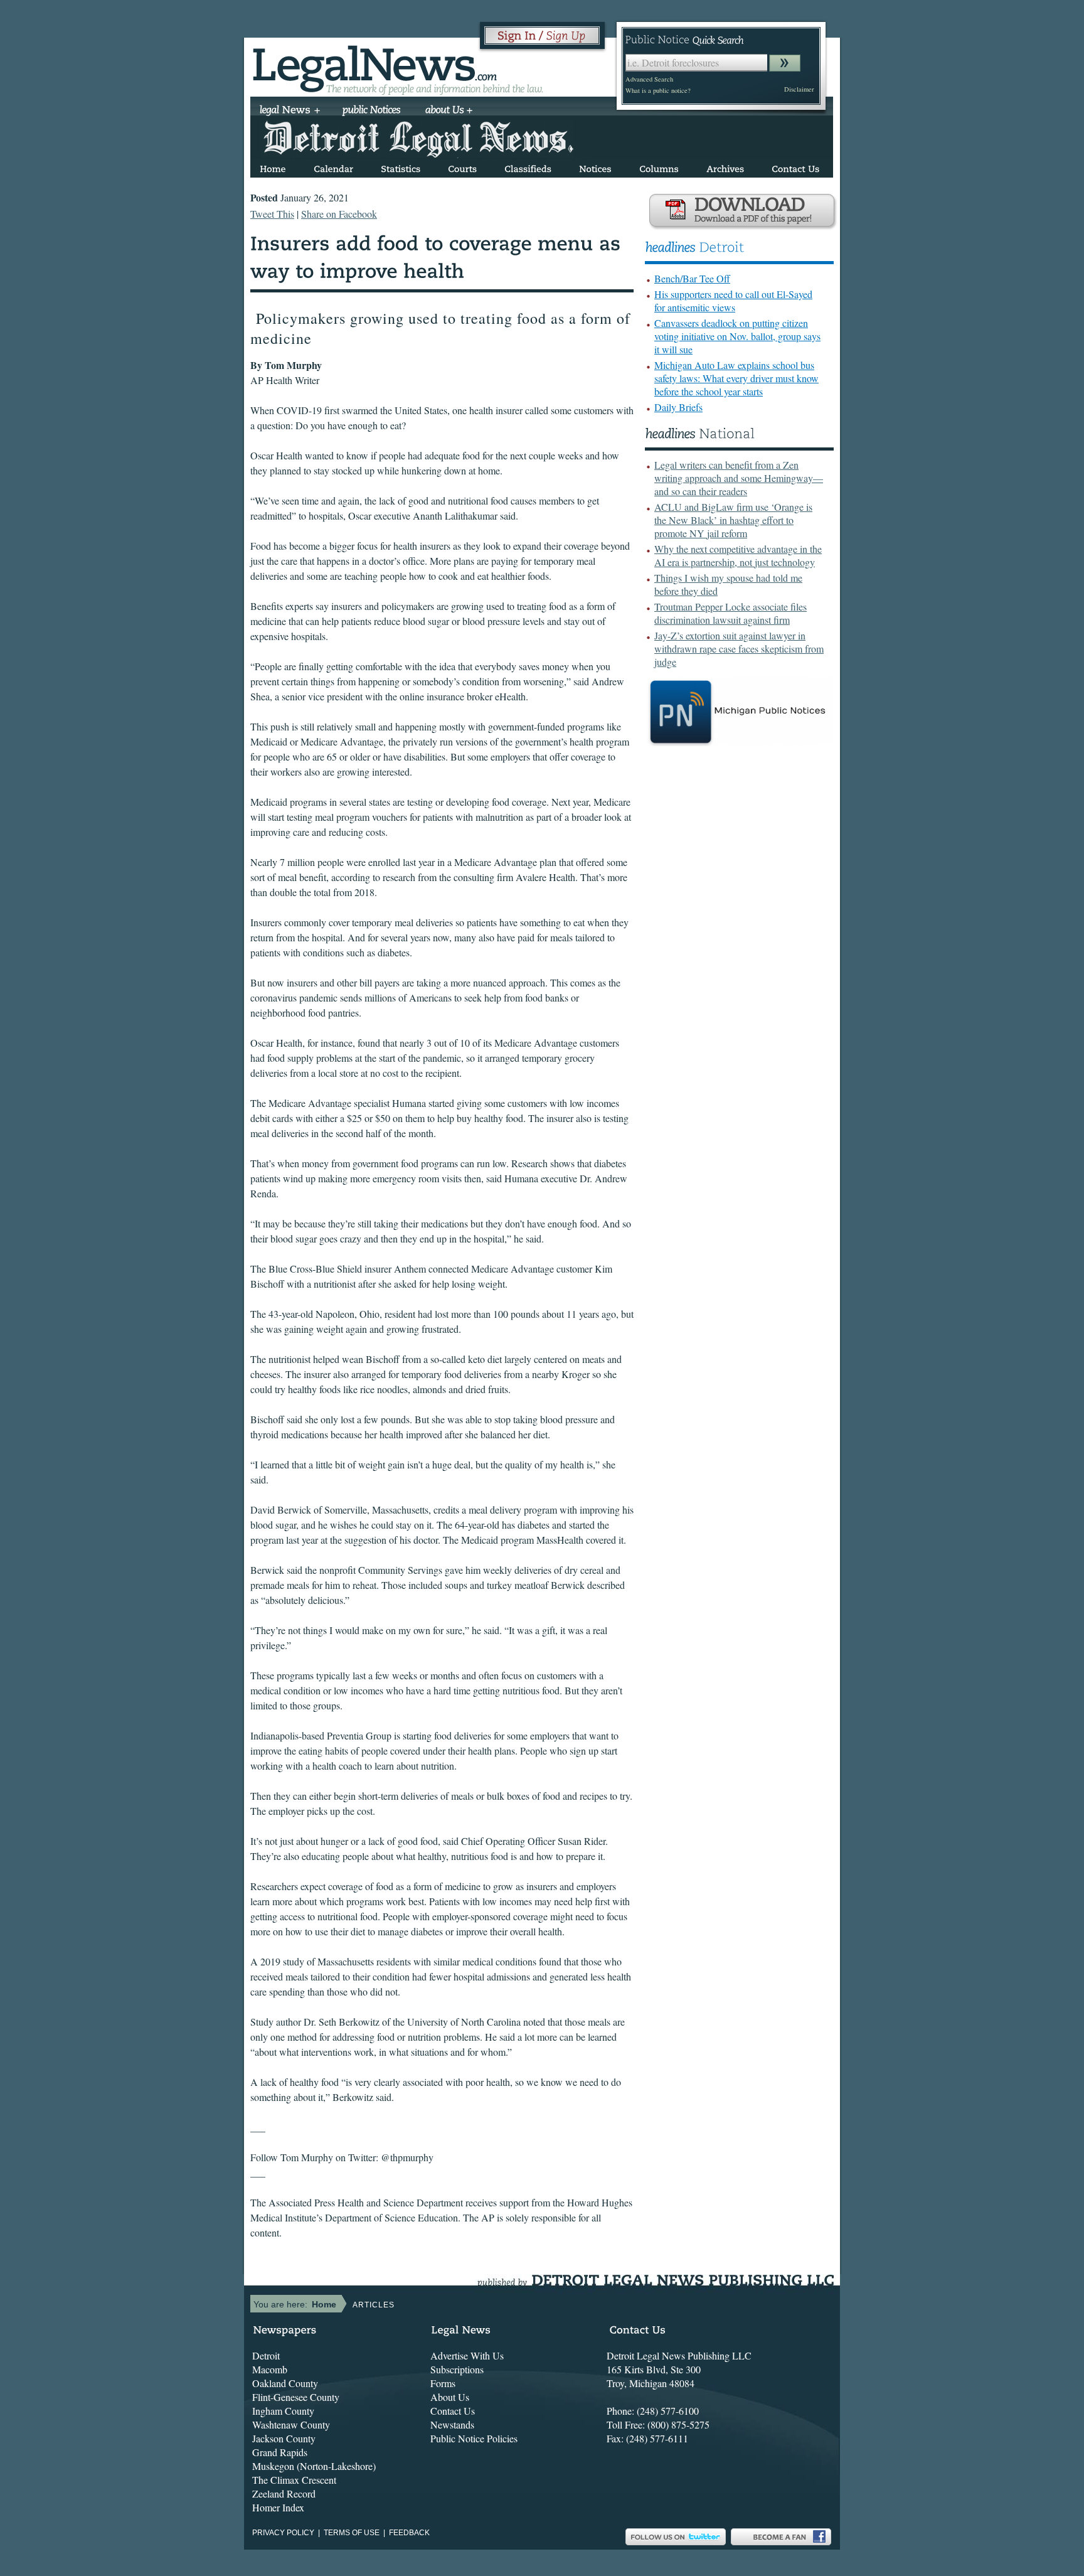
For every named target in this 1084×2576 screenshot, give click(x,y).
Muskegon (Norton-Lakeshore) (314, 2466)
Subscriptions (457, 2369)
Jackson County (284, 2438)
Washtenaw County (291, 2424)
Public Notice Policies (474, 2438)
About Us (450, 2397)
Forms (443, 2383)
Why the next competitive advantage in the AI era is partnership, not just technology (738, 555)
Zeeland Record (284, 2493)
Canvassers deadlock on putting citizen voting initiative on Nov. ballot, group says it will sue (737, 336)
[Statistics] (401, 167)
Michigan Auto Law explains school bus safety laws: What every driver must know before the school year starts (736, 378)
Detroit (266, 2355)
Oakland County (285, 2383)
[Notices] (595, 167)
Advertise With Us (467, 2355)
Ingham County (283, 2411)
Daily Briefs (678, 407)
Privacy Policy (283, 2533)
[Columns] (659, 167)
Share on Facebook (339, 214)
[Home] (273, 167)
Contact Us (453, 2411)
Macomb (270, 2369)
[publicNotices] (372, 111)
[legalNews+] (290, 111)
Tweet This (272, 214)
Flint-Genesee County (296, 2397)
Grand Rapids (280, 2452)
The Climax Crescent (294, 2480)
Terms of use (352, 2533)
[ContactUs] (795, 167)
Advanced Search (649, 79)
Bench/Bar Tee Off (692, 278)
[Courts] (462, 167)
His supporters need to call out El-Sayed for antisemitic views (733, 301)
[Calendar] (333, 167)
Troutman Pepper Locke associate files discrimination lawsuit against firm (731, 613)
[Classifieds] (528, 167)
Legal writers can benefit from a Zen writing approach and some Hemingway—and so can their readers (739, 478)
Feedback (409, 2533)
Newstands (452, 2424)
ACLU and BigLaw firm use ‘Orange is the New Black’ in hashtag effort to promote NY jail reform (733, 520)
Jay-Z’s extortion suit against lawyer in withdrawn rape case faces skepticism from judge (739, 649)
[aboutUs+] (449, 111)
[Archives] (725, 167)
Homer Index (278, 2507)
